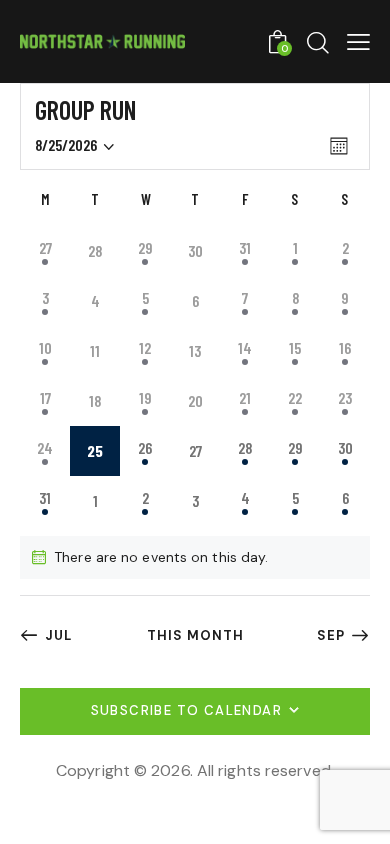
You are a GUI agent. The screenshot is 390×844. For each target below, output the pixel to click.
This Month (195, 635)
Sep (331, 635)
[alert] (195, 557)
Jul (58, 635)
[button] (358, 41)
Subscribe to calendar (186, 710)
